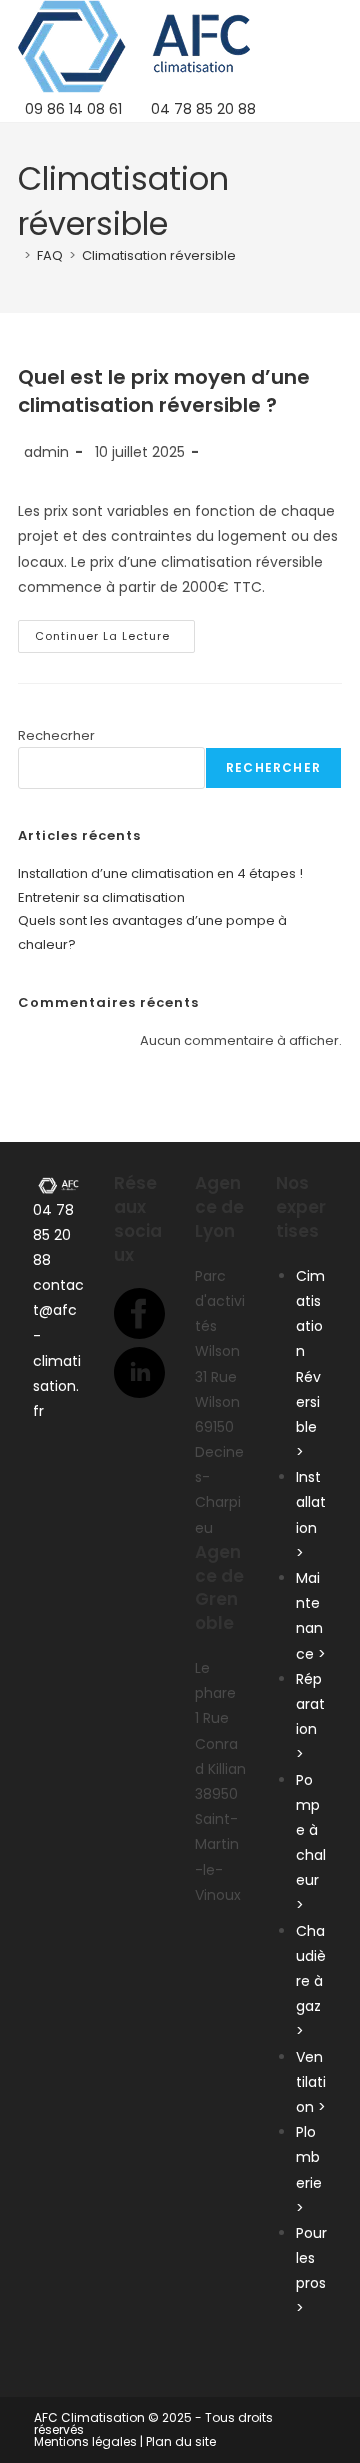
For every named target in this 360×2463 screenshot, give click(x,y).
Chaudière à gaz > (311, 1981)
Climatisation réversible (159, 255)
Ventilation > (311, 2082)
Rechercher (273, 767)
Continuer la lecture (115, 640)
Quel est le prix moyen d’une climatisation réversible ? (164, 391)
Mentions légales (85, 2441)
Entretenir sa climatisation (101, 897)
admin (46, 452)
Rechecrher (56, 735)
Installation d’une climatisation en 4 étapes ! (160, 873)
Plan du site (181, 2441)
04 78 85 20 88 (53, 1235)
